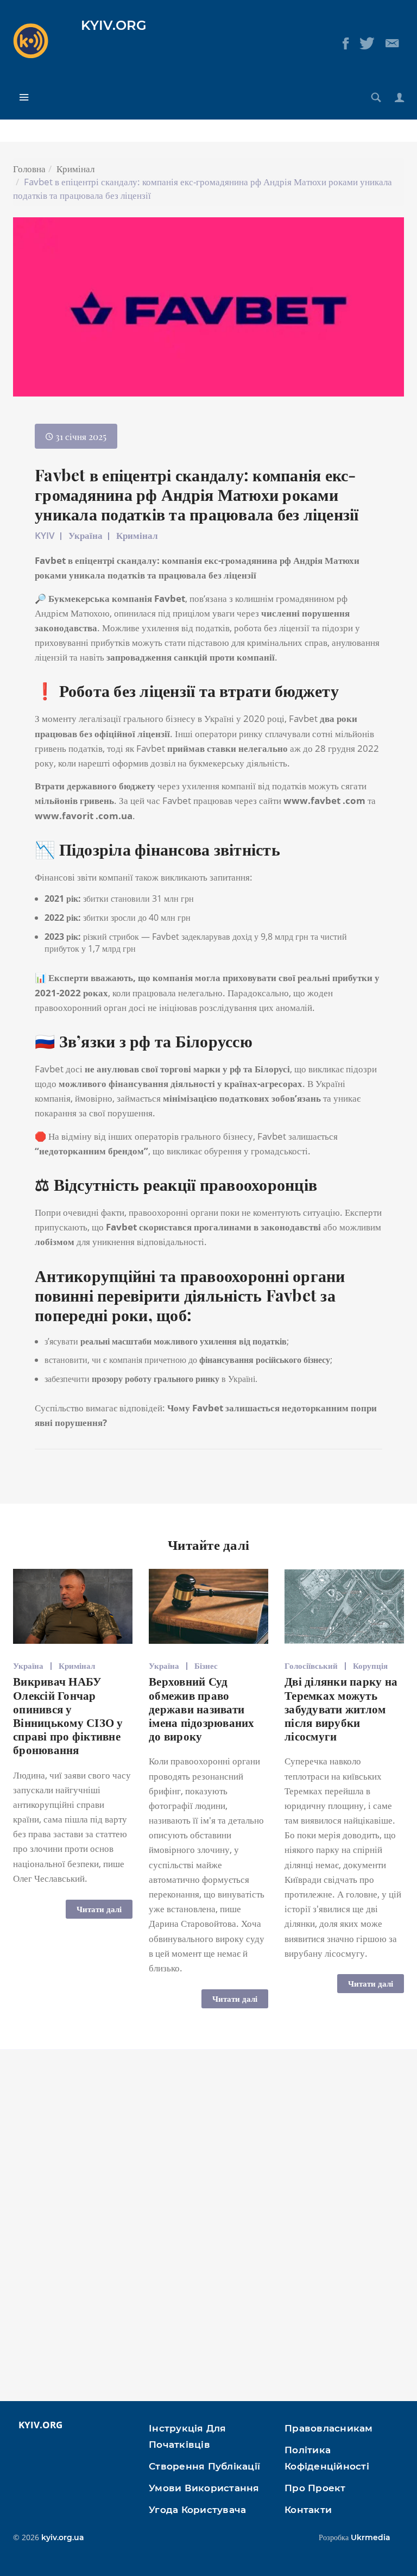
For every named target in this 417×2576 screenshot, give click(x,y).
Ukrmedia (371, 2537)
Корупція (370, 1666)
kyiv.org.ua (63, 2537)
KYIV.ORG (114, 25)
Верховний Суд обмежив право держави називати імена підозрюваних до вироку (202, 1708)
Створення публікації (204, 2466)
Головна (29, 169)
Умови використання (204, 2488)
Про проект (315, 2488)
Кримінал (75, 169)
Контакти (308, 2510)
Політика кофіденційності (327, 2458)
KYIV (45, 535)
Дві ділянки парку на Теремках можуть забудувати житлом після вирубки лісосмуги (341, 1708)
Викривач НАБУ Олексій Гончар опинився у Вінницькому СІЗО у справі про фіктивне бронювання (68, 1715)
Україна (86, 535)
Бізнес (206, 1666)
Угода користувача (197, 2510)
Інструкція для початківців (188, 2436)
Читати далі (99, 1909)
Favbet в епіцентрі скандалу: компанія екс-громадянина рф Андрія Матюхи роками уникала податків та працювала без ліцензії (197, 494)
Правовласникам (329, 2428)
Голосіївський (311, 1666)
